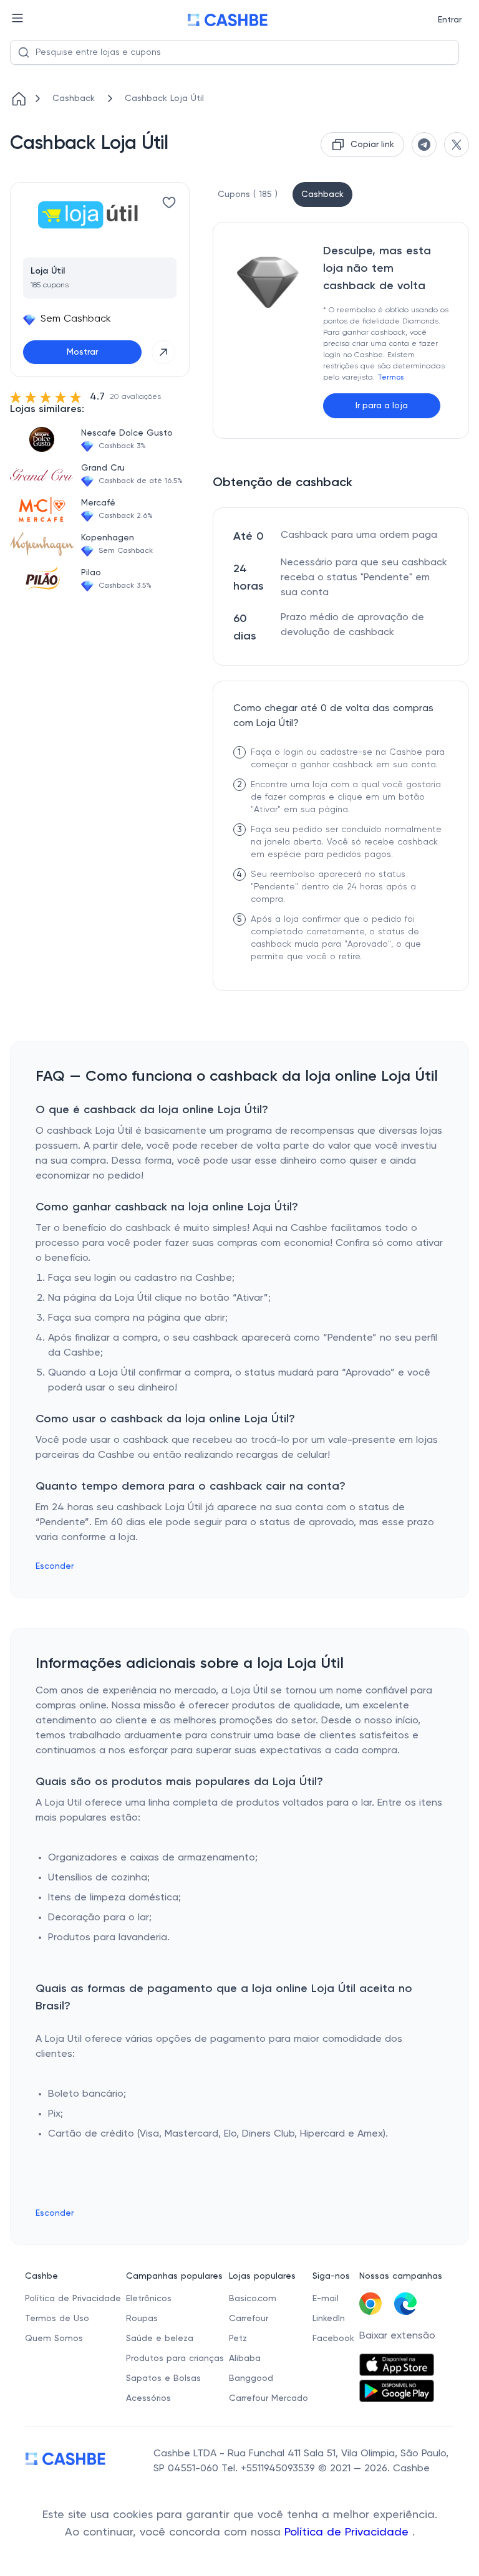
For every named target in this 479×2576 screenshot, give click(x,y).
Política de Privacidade (348, 2532)
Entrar (450, 20)
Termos (390, 378)
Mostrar (82, 352)
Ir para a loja (382, 406)
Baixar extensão (397, 2336)
